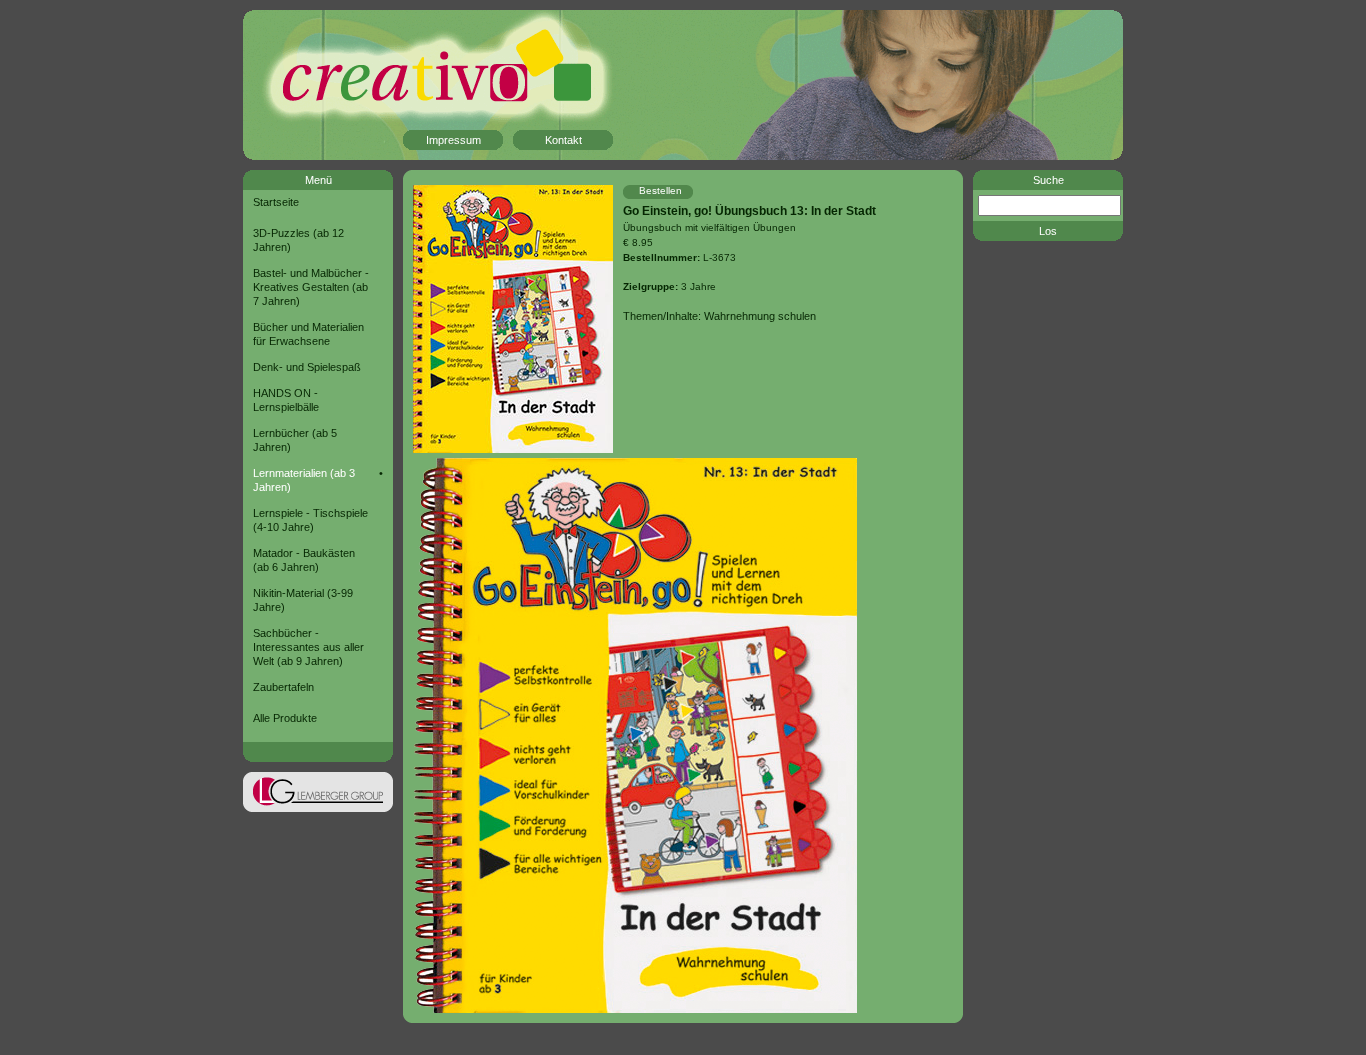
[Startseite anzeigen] (403, 86)
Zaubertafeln (283, 687)
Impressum (453, 140)
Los (1048, 231)
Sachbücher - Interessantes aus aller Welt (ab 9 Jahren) (308, 647)
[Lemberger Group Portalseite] (318, 808)
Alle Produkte (285, 718)
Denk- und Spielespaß (307, 367)
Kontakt (563, 140)
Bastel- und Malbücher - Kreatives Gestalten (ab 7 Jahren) (311, 287)
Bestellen (660, 190)
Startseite (276, 202)
